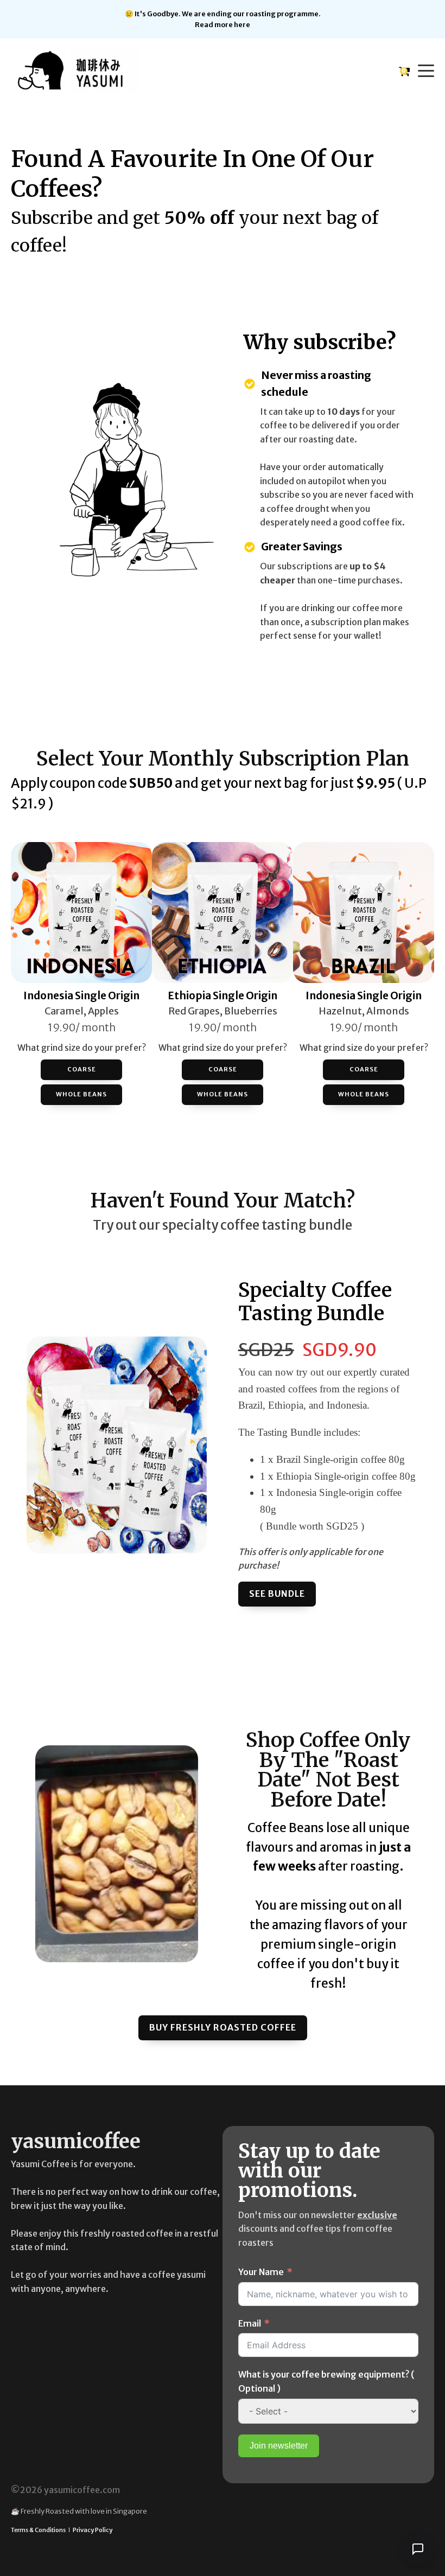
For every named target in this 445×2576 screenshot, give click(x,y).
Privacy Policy (93, 2530)
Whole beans (81, 1094)
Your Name (261, 2272)
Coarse (82, 1069)
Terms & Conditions (38, 2530)
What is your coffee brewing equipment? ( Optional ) (326, 2381)
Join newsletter (279, 2446)
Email (250, 2323)
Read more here (223, 24)
